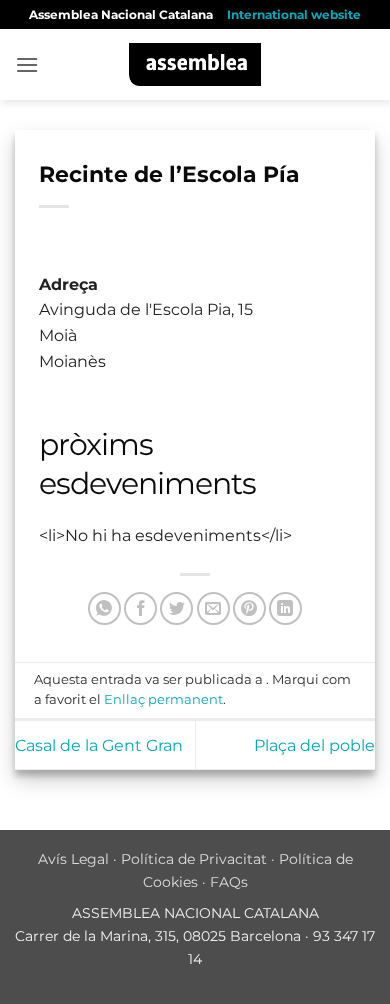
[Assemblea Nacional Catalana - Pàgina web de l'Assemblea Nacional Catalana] (195, 64)
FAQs (229, 882)
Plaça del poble (314, 745)
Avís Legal (73, 859)
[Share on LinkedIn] (285, 608)
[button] (27, 64)
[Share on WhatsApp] (104, 608)
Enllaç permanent (163, 699)
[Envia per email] (213, 608)
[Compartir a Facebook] (140, 608)
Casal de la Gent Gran (99, 745)
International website (294, 14)
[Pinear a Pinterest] (249, 608)
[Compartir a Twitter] (176, 608)
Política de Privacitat (194, 859)
